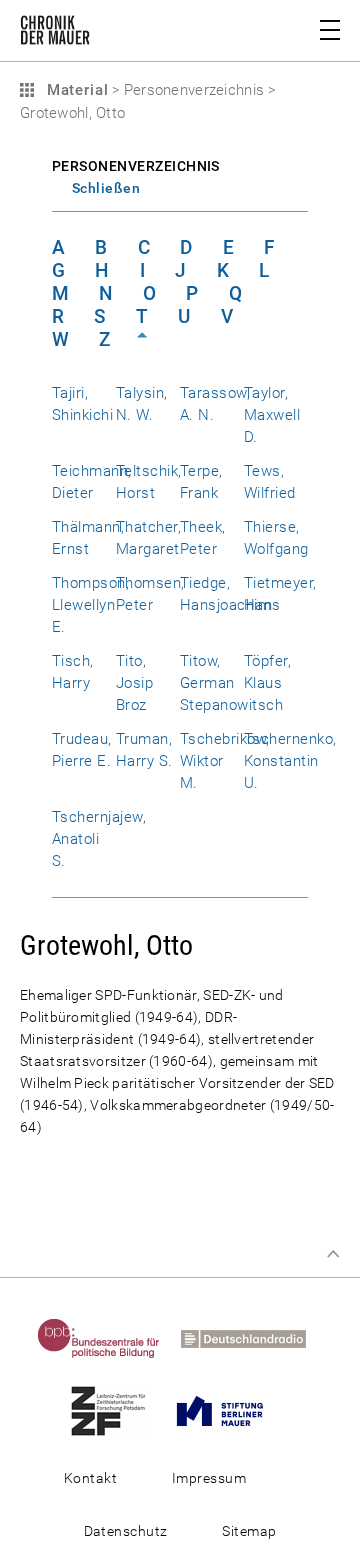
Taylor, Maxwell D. (272, 415)
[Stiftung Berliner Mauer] (228, 1410)
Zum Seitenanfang (333, 1254)
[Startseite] (55, 34)
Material (75, 90)
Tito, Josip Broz (134, 683)
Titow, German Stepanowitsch (231, 683)
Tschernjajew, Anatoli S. (99, 839)
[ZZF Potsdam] (116, 1410)
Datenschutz (126, 1531)
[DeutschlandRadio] (251, 1338)
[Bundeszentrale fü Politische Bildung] (107, 1338)
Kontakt (90, 1478)
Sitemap (249, 1531)
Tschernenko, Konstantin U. (290, 761)
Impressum (209, 1478)
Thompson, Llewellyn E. (90, 605)
